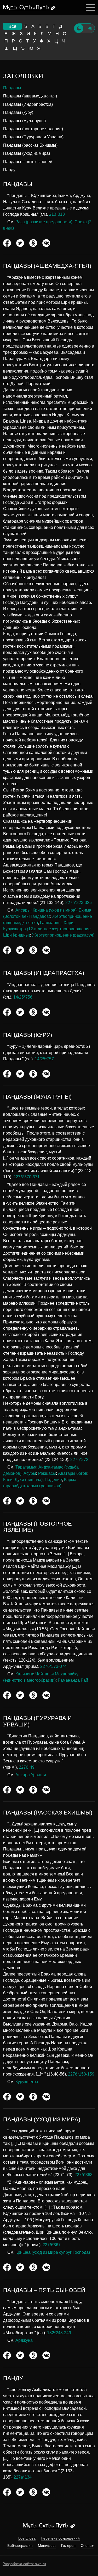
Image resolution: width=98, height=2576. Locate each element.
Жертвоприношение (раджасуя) (63, 935)
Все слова (27, 2538)
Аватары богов (73, 1473)
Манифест (47, 2546)
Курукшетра (27, 2082)
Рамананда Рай (73, 1680)
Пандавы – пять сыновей (28, 162)
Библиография (20, 2546)
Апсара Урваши (31, 1775)
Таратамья (26, 1467)
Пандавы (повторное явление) (33, 129)
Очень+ (87, 2546)
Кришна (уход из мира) (55, 910)
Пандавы (12, 88)
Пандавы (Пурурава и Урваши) (33, 137)
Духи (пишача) (29, 1480)
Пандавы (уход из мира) (27, 153)
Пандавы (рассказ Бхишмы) (30, 145)
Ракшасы (47, 1473)
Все (12, 26)
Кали (8, 1480)
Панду (9, 170)
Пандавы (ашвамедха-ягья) (30, 96)
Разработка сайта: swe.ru (24, 2564)
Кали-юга (24, 1674)
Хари (68, 923)
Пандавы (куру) (18, 112)
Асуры (30, 1473)
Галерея (68, 2546)
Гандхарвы (51, 923)
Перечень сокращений (60, 2538)
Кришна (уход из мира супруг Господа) (53, 2252)
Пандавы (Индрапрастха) (28, 104)
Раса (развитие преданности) (44, 222)
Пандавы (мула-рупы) (24, 121)
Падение (53, 1480)
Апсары (23, 910)
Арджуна (24, 2340)
